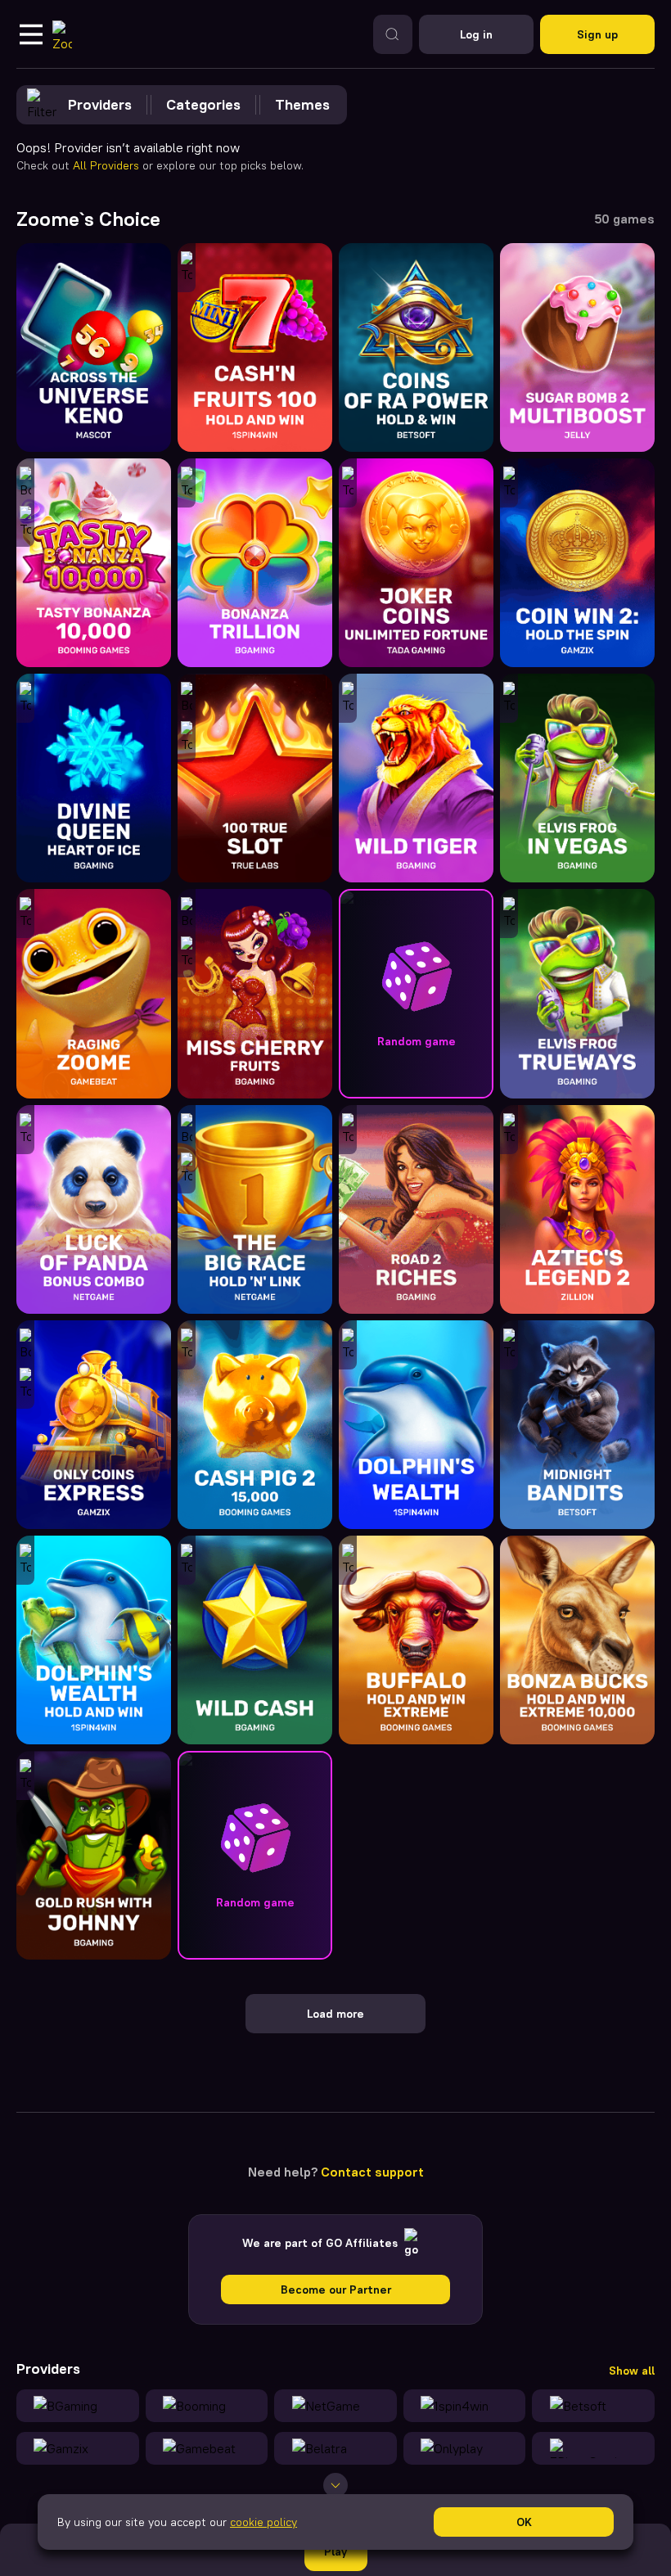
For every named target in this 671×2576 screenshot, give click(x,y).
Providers (100, 104)
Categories (203, 104)
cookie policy (263, 2522)
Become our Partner (336, 2290)
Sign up (597, 34)
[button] (416, 993)
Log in (476, 34)
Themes (302, 104)
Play (335, 2551)
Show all (632, 2371)
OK (524, 2522)
